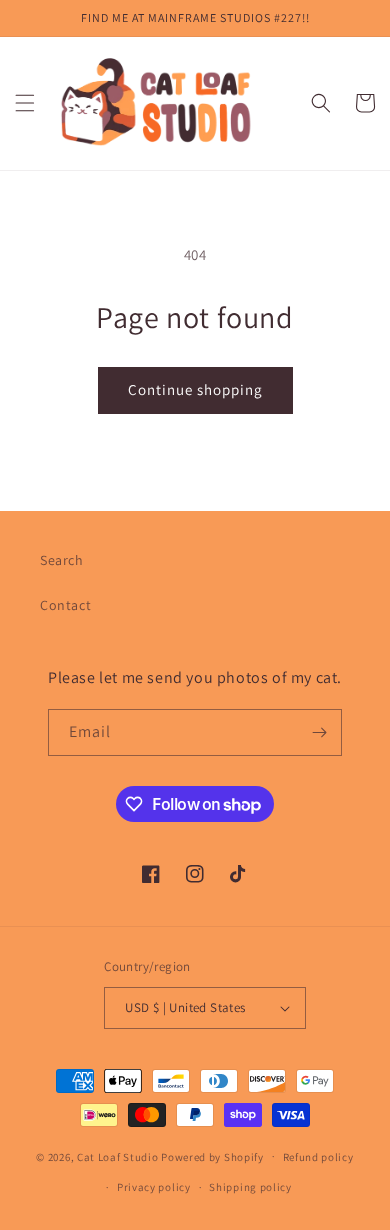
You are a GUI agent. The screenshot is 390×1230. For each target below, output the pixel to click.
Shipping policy (250, 1187)
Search (62, 560)
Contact (65, 605)
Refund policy (318, 1157)
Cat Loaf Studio (118, 1156)
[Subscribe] (319, 732)
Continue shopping (195, 389)
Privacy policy (154, 1187)
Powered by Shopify (212, 1156)
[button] (25, 103)
